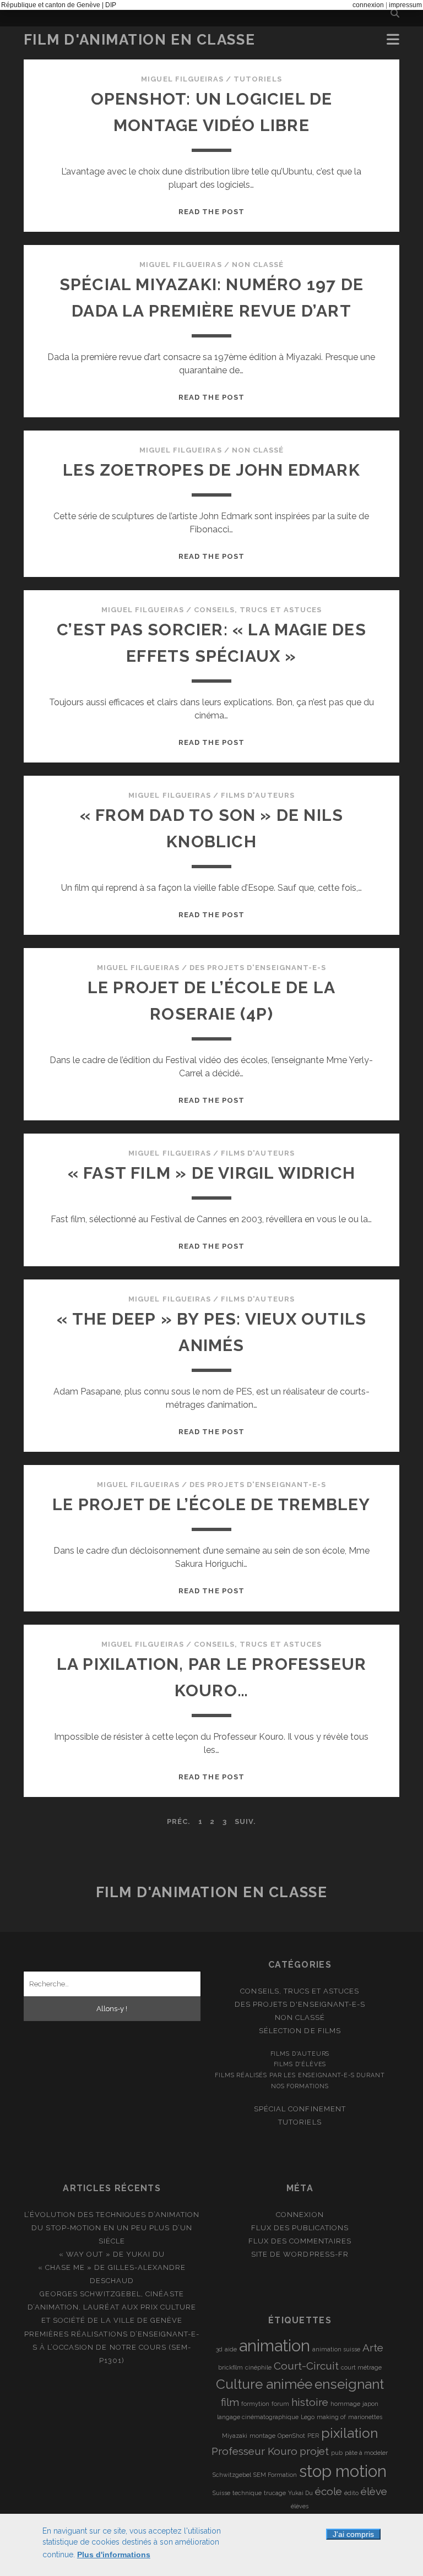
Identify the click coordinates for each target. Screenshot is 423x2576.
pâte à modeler (366, 2453)
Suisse (221, 2493)
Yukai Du (300, 2493)
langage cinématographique (258, 2417)
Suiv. (245, 1821)
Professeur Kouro (254, 2451)
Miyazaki (235, 2436)
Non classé (258, 265)
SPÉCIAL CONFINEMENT (300, 2109)
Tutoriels (257, 79)
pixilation (349, 2433)
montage (262, 2436)
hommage (345, 2404)
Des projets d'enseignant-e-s (258, 968)
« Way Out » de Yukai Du (112, 2254)
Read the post (211, 212)
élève (374, 2491)
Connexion (300, 2215)
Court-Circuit (306, 2366)
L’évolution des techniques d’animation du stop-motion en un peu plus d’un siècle (112, 2228)
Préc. (179, 1821)
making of (331, 2417)
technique (247, 2493)
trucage (275, 2493)
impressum (405, 5)
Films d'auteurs (258, 795)
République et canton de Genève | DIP (59, 5)
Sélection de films (300, 2031)
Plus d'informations (114, 2555)
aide (231, 2349)
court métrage (361, 2367)
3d (219, 2349)
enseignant (349, 2384)
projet (314, 2451)
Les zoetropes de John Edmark (211, 470)
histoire (310, 2402)
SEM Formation (275, 2475)
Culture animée (264, 2384)
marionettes (365, 2417)
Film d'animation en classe (140, 40)
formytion (255, 2404)
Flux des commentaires (300, 2241)
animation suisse (336, 2349)
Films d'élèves (300, 2064)
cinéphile (258, 2367)
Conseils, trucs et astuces (258, 610)
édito (351, 2493)
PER (313, 2436)
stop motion (343, 2471)
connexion (368, 5)
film (230, 2402)
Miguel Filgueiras (182, 79)
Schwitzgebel (232, 2475)
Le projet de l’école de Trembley (211, 1504)
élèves (300, 2506)
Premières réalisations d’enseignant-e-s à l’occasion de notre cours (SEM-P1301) (112, 2347)
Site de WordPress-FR (300, 2254)
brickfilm (231, 2367)
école (329, 2491)
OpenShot (291, 2436)
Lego (308, 2417)
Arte (373, 2348)
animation (275, 2346)
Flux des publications (300, 2228)
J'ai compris (353, 2534)
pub (337, 2453)
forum (280, 2404)
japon (370, 2404)
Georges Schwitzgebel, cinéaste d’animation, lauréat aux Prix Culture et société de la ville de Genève (112, 2307)
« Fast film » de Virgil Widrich (211, 1173)
